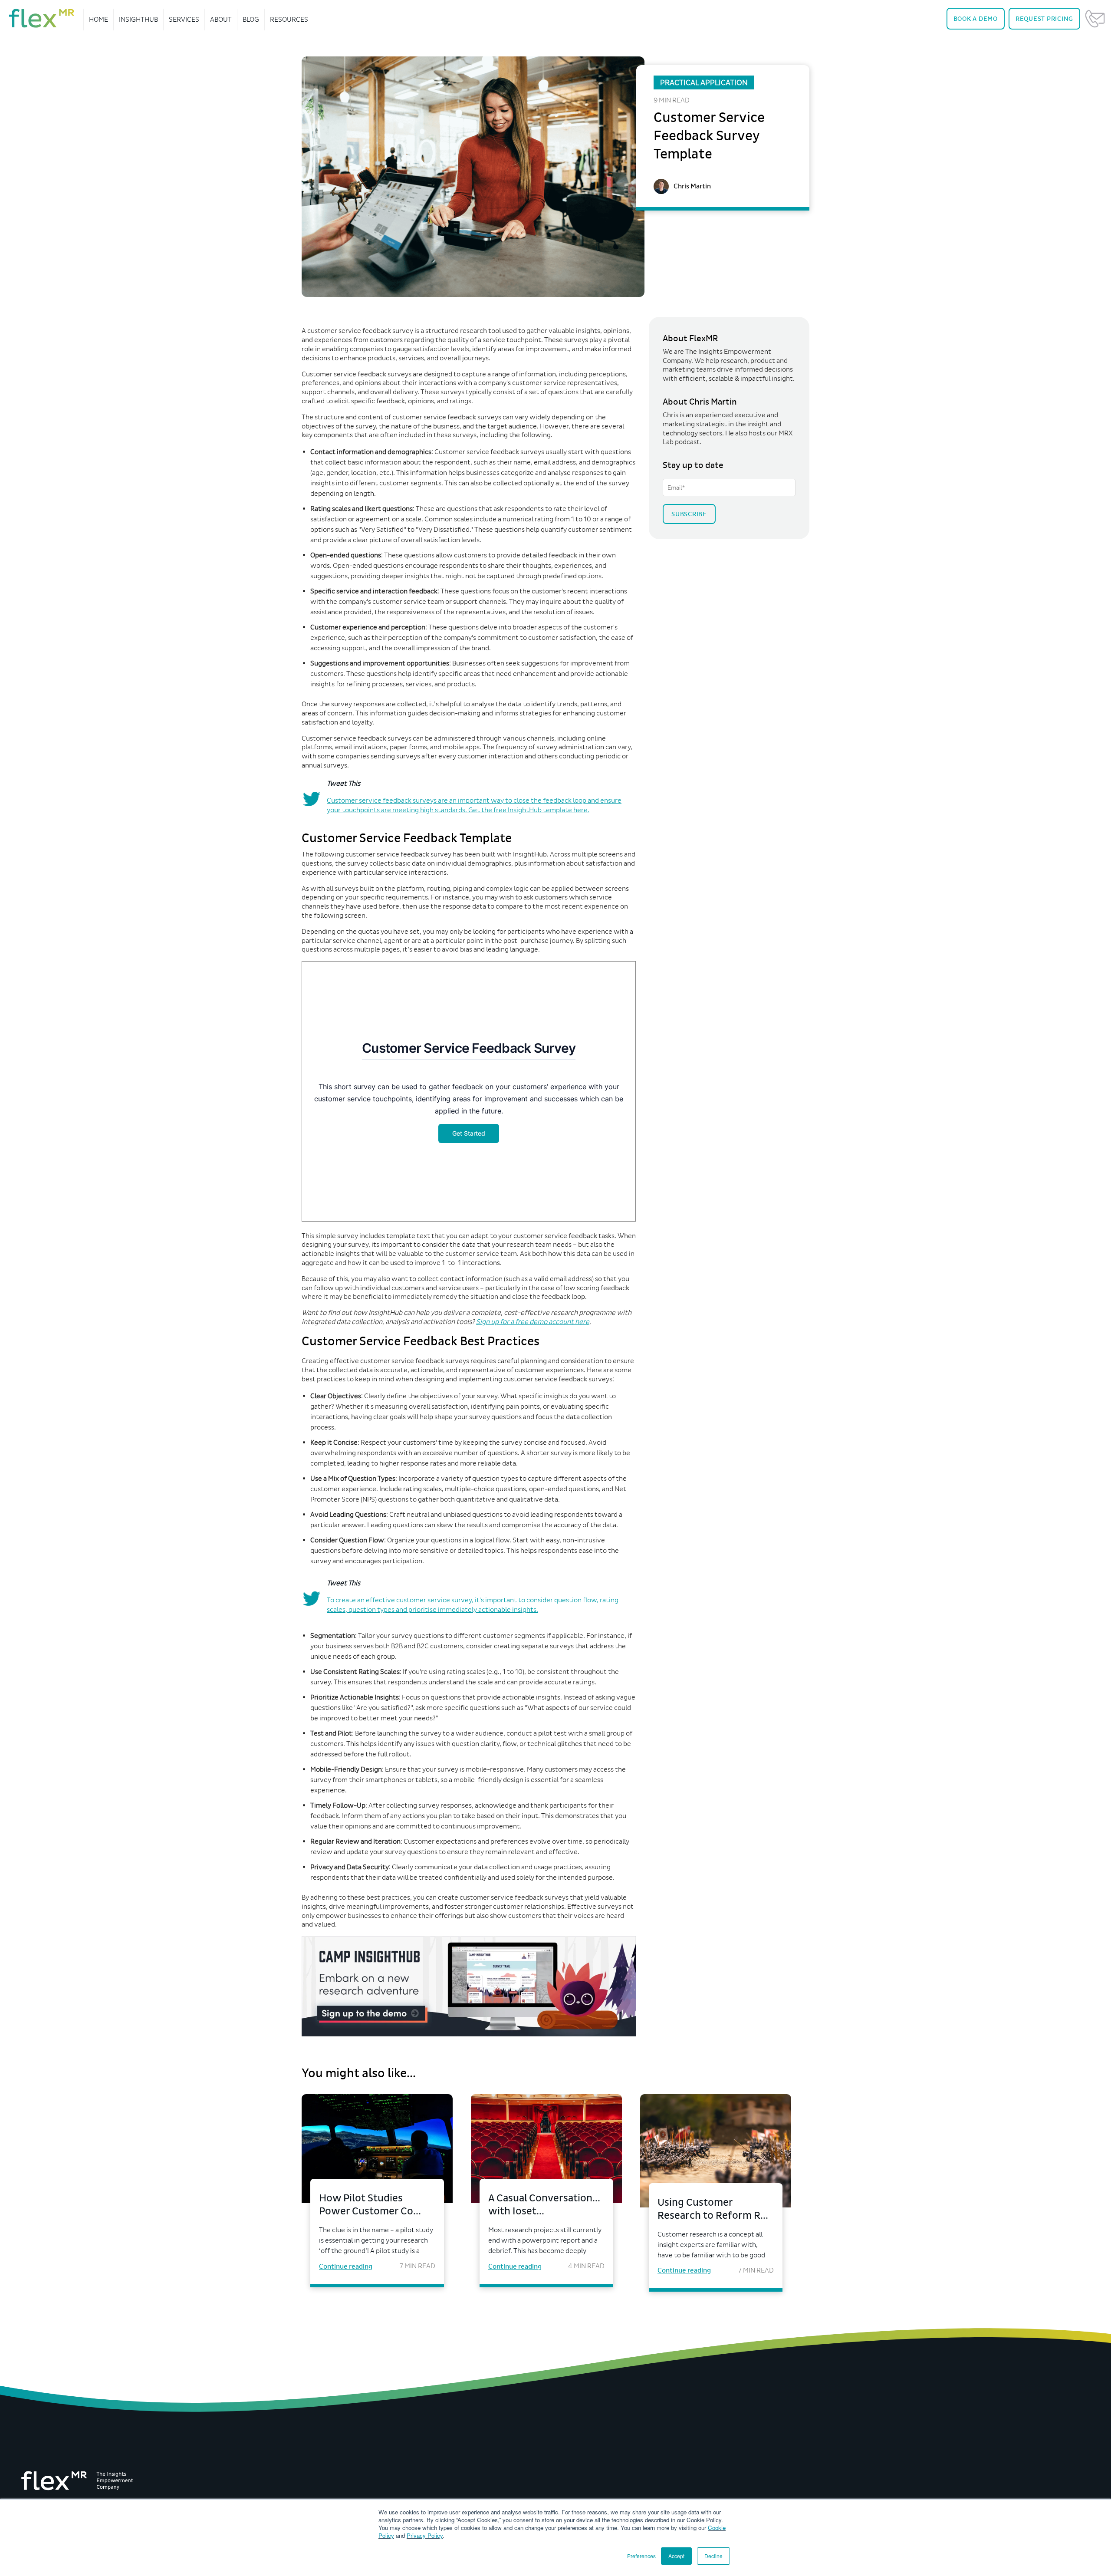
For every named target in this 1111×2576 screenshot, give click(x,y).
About (221, 19)
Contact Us (1095, 19)
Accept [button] (676, 2556)
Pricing (1044, 19)
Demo (976, 19)
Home (99, 19)
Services (184, 19)
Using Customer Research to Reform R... (713, 2209)
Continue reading (346, 2266)
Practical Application (704, 82)
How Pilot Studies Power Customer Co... (370, 2205)
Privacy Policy (425, 2535)
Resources (289, 19)
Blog (251, 19)
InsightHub (138, 19)
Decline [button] (713, 2556)
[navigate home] (42, 18)
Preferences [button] (641, 2556)
